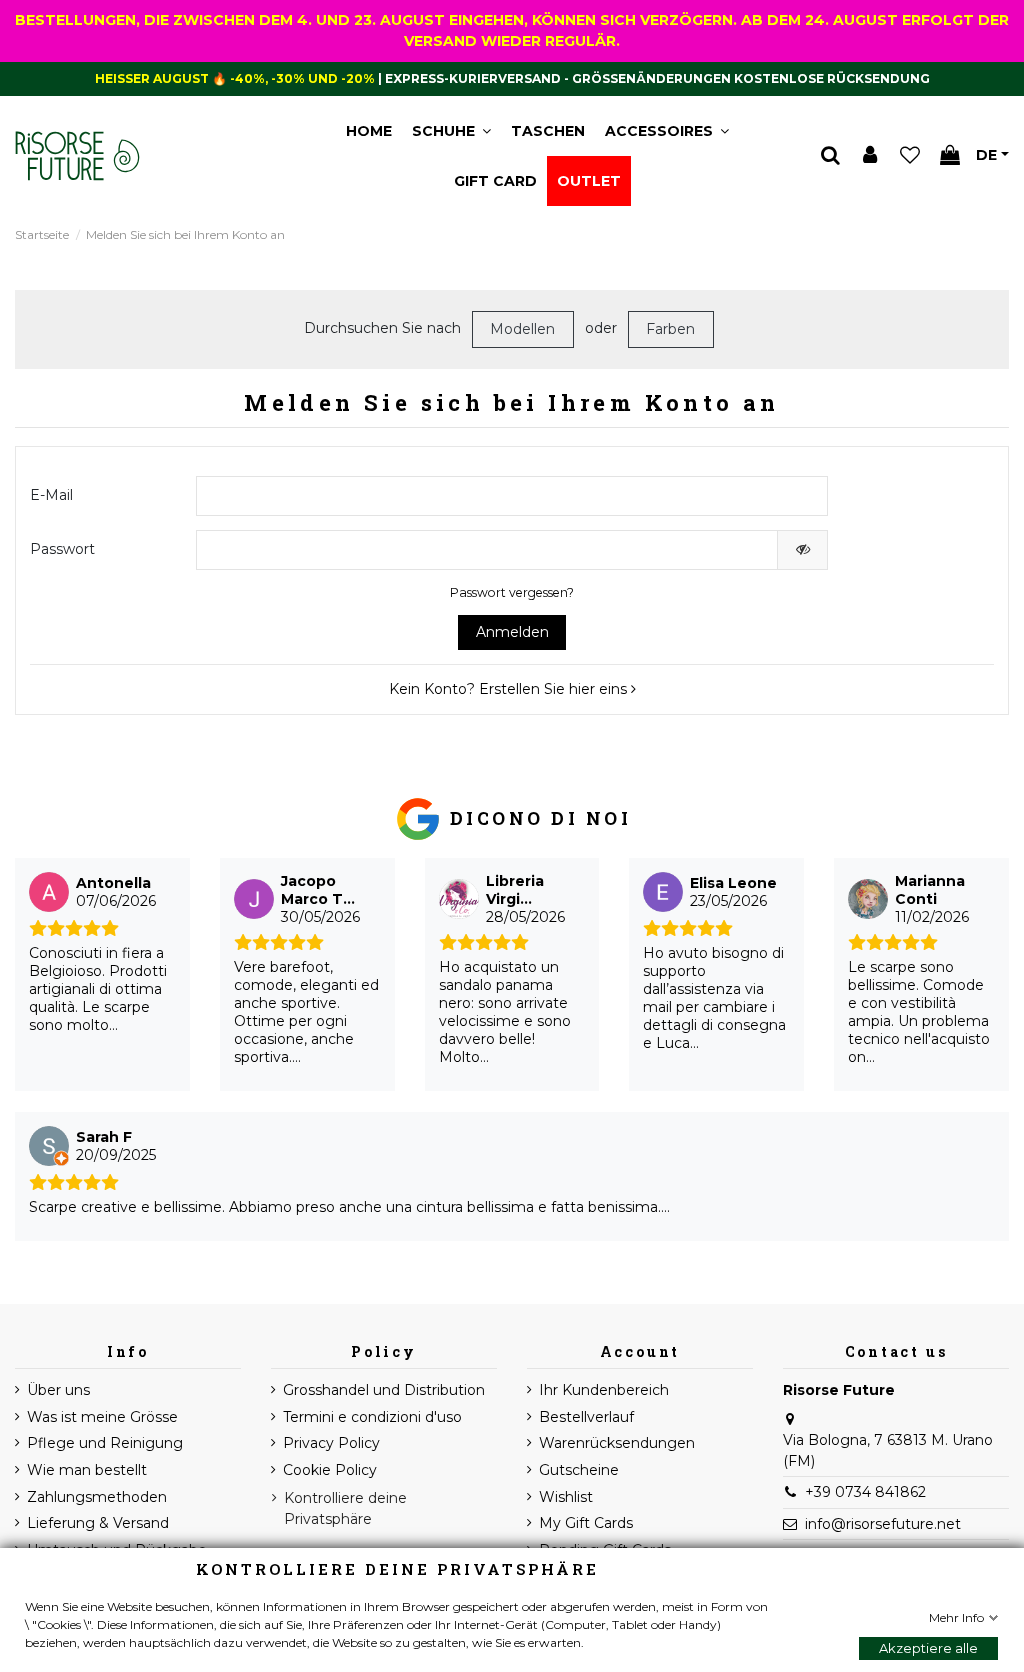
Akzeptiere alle (928, 1648)
